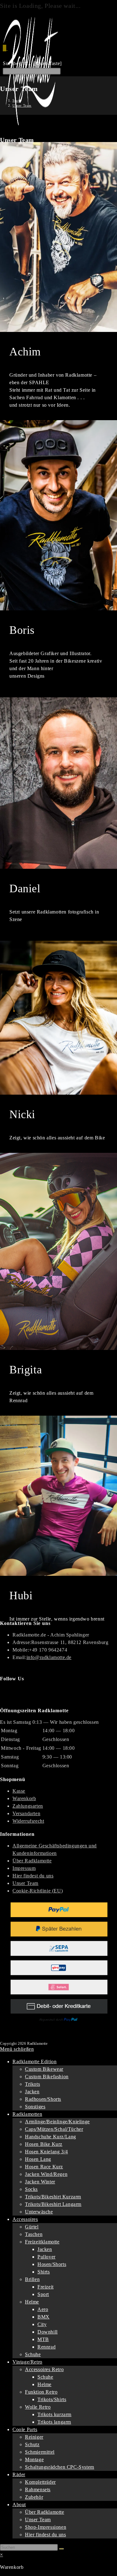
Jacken (32, 2092)
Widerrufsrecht (28, 1821)
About (19, 2505)
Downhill (48, 2332)
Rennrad (46, 2347)
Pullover (46, 2257)
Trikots (32, 2084)
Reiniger (34, 2437)
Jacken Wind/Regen (46, 2174)
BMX (44, 2317)
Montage (34, 2459)
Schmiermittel (40, 2452)
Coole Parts (25, 2429)
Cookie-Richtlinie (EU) (38, 1891)
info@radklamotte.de (49, 1657)
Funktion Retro (41, 2392)
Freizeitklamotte (42, 2242)
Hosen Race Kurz (44, 2167)
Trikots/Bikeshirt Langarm (53, 2204)
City (42, 2324)
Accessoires (25, 2219)
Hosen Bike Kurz (44, 2144)
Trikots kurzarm (54, 2414)
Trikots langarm (54, 2422)
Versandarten (26, 1813)
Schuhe (33, 2354)
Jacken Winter (40, 2182)
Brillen (32, 2279)
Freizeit (46, 2287)
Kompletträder (40, 2482)
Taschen (34, 2234)
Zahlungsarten (28, 1806)
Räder (19, 2474)
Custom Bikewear (44, 2069)
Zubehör (34, 2497)
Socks (31, 2189)
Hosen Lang (38, 2159)
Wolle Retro (38, 2407)
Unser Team (22, 105)
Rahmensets (38, 2489)
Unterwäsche (39, 2212)
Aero (43, 2309)
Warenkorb (24, 1798)
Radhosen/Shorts (43, 2099)
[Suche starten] (61, 2549)
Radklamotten (27, 2114)
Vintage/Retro (27, 2362)
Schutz (32, 2444)
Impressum (24, 1868)
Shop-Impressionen (46, 2527)
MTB (43, 2339)
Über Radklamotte (32, 1861)
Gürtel (32, 2227)
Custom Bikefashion (47, 2077)
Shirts (44, 2272)
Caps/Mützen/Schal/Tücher (54, 2129)
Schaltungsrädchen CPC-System (60, 2467)
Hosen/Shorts (52, 2264)
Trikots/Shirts (52, 2399)
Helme (32, 2302)
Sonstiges (35, 2107)
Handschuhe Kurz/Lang (51, 2137)
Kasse (19, 1791)
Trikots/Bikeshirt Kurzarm (53, 2197)
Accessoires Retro (44, 2369)
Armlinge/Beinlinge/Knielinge (57, 2122)
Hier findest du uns (33, 1876)
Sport (43, 2294)
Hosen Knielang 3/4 (46, 2152)
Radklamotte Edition (34, 2062)
